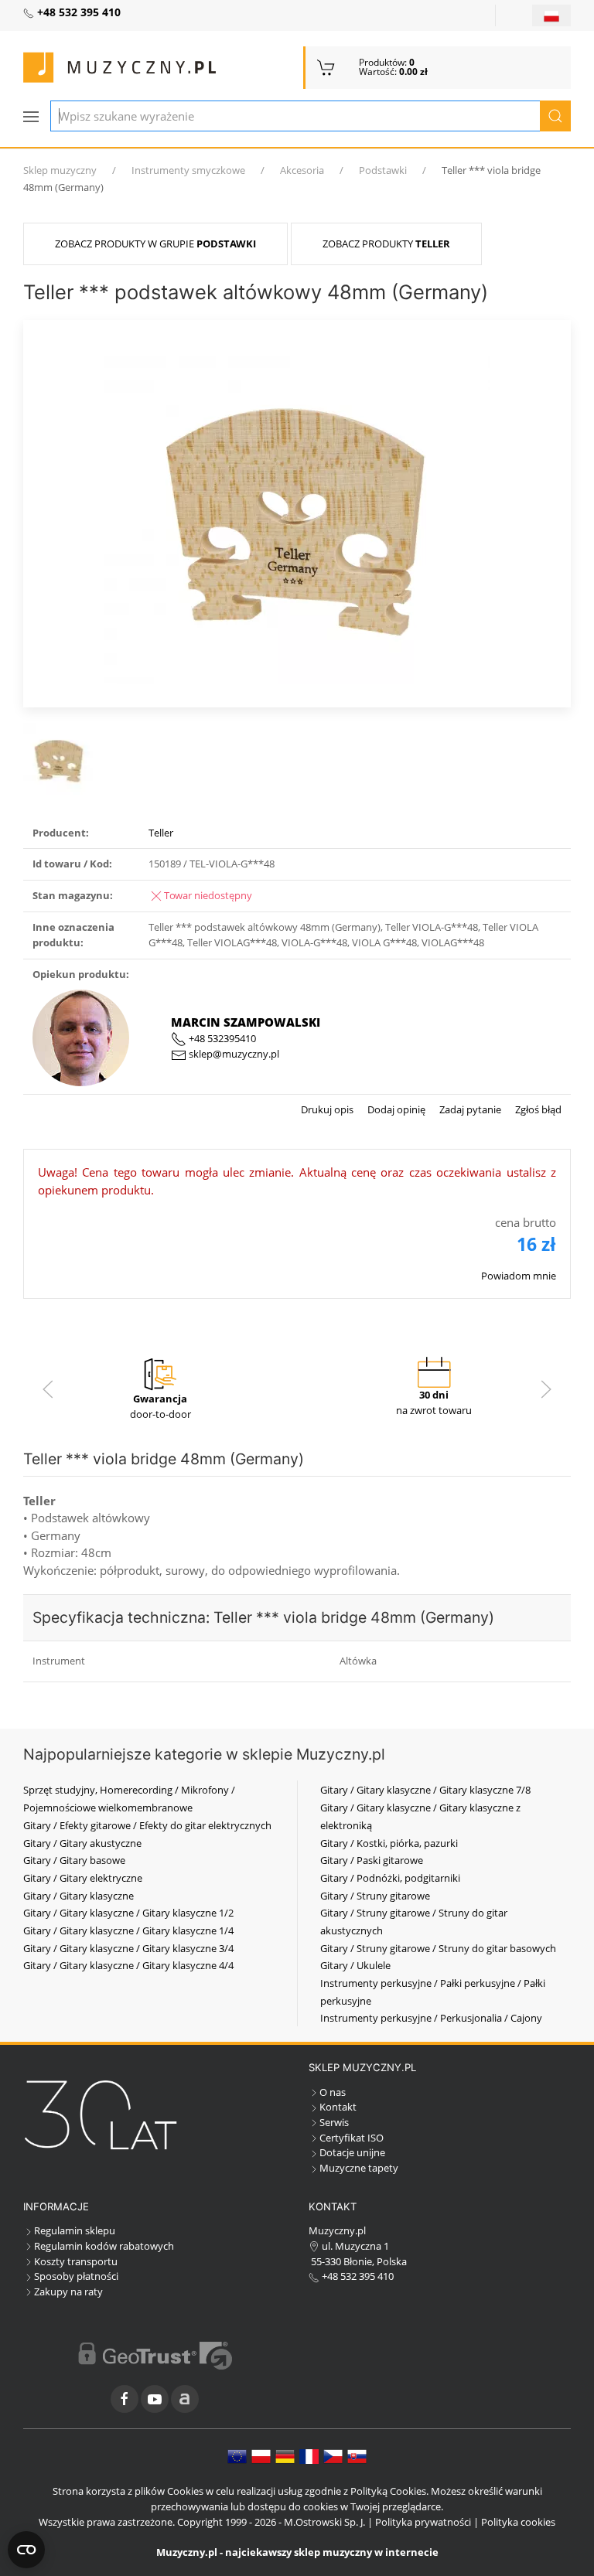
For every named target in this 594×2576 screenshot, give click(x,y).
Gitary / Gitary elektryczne (83, 1878)
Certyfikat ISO (352, 2138)
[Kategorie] (31, 117)
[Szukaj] (555, 116)
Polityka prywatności (423, 2522)
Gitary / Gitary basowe (74, 1860)
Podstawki (383, 170)
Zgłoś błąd (537, 1109)
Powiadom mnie (519, 1276)
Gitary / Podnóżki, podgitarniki (390, 1878)
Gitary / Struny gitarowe (375, 1896)
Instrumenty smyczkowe (188, 170)
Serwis (334, 2122)
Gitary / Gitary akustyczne (82, 1843)
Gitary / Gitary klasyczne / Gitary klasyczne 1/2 (128, 1913)
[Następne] (546, 1389)
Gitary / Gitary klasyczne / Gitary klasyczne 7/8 (425, 1790)
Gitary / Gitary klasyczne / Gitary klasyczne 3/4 (128, 1948)
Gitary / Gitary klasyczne (79, 1896)
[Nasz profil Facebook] (125, 2399)
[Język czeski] (333, 2455)
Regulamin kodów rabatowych (104, 2246)
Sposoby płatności (76, 2276)
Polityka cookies (518, 2522)
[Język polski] (261, 2455)
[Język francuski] (309, 2455)
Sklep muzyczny (60, 170)
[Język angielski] (237, 2455)
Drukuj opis (327, 1109)
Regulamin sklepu (75, 2230)
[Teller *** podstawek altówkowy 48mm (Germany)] (297, 512)
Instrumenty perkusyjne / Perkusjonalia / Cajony (431, 2018)
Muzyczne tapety (359, 2168)
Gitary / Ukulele (355, 1965)
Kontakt (338, 2107)
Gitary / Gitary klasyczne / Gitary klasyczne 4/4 (128, 1965)
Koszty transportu (76, 2261)
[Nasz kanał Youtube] (155, 2399)
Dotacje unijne (352, 2152)
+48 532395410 (221, 1038)
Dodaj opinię (395, 1109)
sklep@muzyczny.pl (233, 1054)
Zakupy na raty (68, 2291)
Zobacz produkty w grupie (155, 244)
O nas (333, 2092)
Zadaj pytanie (469, 1109)
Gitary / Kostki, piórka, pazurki (389, 1843)
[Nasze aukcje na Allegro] (185, 2399)
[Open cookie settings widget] (26, 2550)
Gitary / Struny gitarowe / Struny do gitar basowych (438, 1948)
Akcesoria (302, 170)
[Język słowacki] (357, 2455)
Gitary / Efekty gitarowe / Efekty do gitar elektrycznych (147, 1825)
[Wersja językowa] (551, 15)
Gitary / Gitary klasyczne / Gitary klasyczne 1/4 (128, 1930)
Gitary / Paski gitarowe (372, 1860)
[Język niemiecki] (285, 2455)
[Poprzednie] (48, 1389)
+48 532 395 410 (357, 2276)
